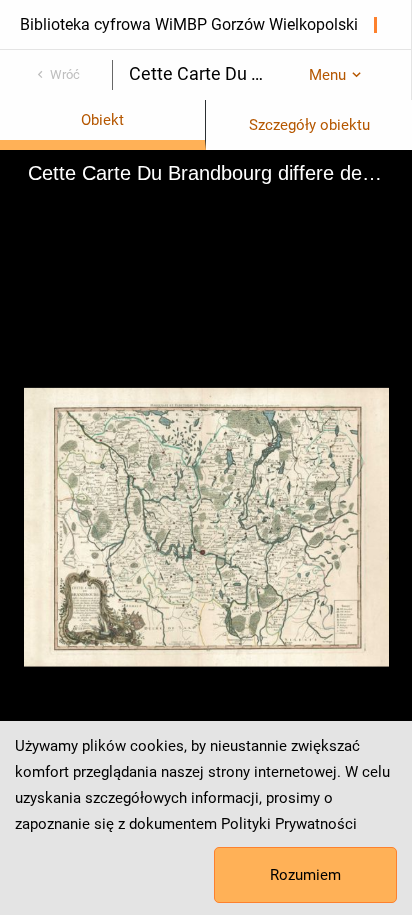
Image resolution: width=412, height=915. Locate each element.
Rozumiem (305, 875)
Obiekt (102, 120)
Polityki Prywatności (289, 824)
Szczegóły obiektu (309, 125)
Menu (327, 75)
